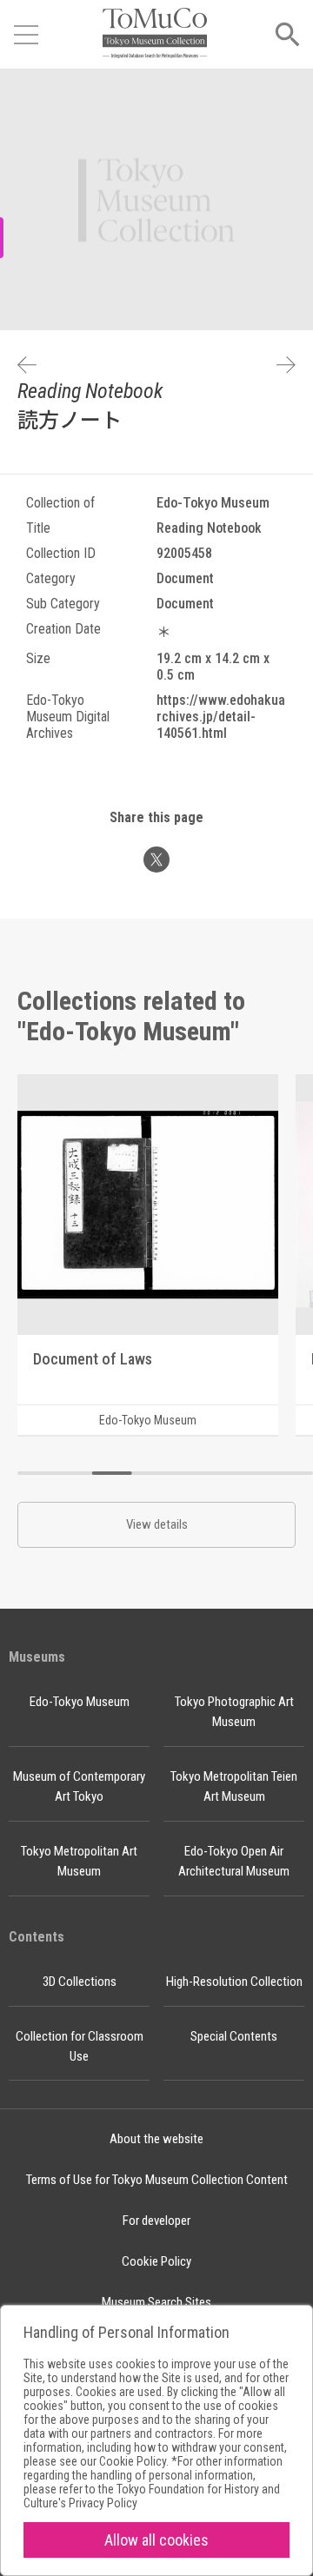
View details (157, 1524)
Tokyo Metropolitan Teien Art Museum (234, 1786)
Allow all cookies (156, 2540)
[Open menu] (26, 35)
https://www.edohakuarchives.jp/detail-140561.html (221, 717)
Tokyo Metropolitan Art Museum (79, 1861)
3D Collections (80, 1982)
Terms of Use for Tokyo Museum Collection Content (157, 2180)
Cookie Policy (156, 2261)
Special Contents (234, 2036)
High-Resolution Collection (234, 1982)
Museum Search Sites (156, 2302)
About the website (156, 2139)
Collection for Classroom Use (80, 2046)
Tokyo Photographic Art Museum (234, 1712)
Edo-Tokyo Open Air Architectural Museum (234, 1861)
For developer (156, 2221)
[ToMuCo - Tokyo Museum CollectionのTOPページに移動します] (155, 34)
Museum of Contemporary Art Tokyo (79, 1786)
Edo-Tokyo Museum (80, 1702)
